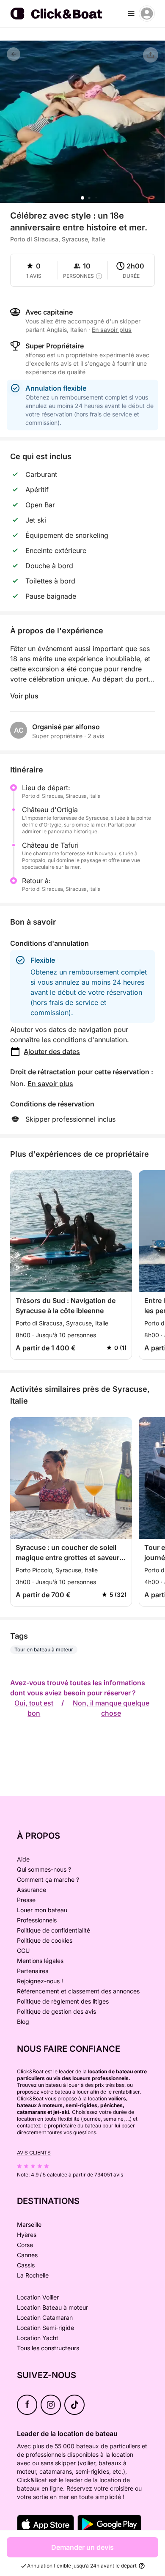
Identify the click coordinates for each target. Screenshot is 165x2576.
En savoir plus (50, 1084)
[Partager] (151, 55)
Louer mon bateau (42, 1910)
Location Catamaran (45, 2317)
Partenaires (33, 1971)
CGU (23, 1950)
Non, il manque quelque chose (111, 1708)
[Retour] (14, 54)
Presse (26, 1900)
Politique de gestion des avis (56, 2011)
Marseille (29, 2224)
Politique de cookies (45, 1940)
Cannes (27, 2255)
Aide (23, 1859)
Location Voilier (38, 2297)
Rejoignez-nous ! (40, 1981)
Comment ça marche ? (48, 1879)
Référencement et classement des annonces (78, 1991)
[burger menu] (131, 14)
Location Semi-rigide (45, 2328)
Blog (23, 2022)
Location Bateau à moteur (52, 2307)
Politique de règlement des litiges (63, 2001)
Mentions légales (40, 1961)
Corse (25, 2245)
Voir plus (24, 696)
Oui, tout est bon (34, 1708)
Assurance (32, 1890)
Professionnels (37, 1920)
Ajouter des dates (52, 1051)
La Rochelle (33, 2275)
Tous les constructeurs (48, 2348)
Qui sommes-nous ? (44, 1869)
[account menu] (147, 14)
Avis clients (34, 2153)
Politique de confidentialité (54, 1930)
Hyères (27, 2235)
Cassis (26, 2265)
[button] (82, 198)
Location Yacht (38, 2338)
